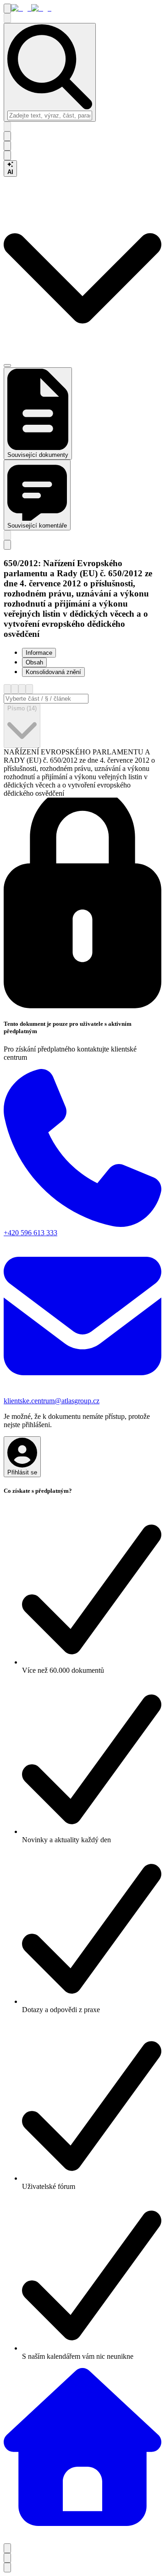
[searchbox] (50, 115)
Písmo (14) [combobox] (22, 708)
